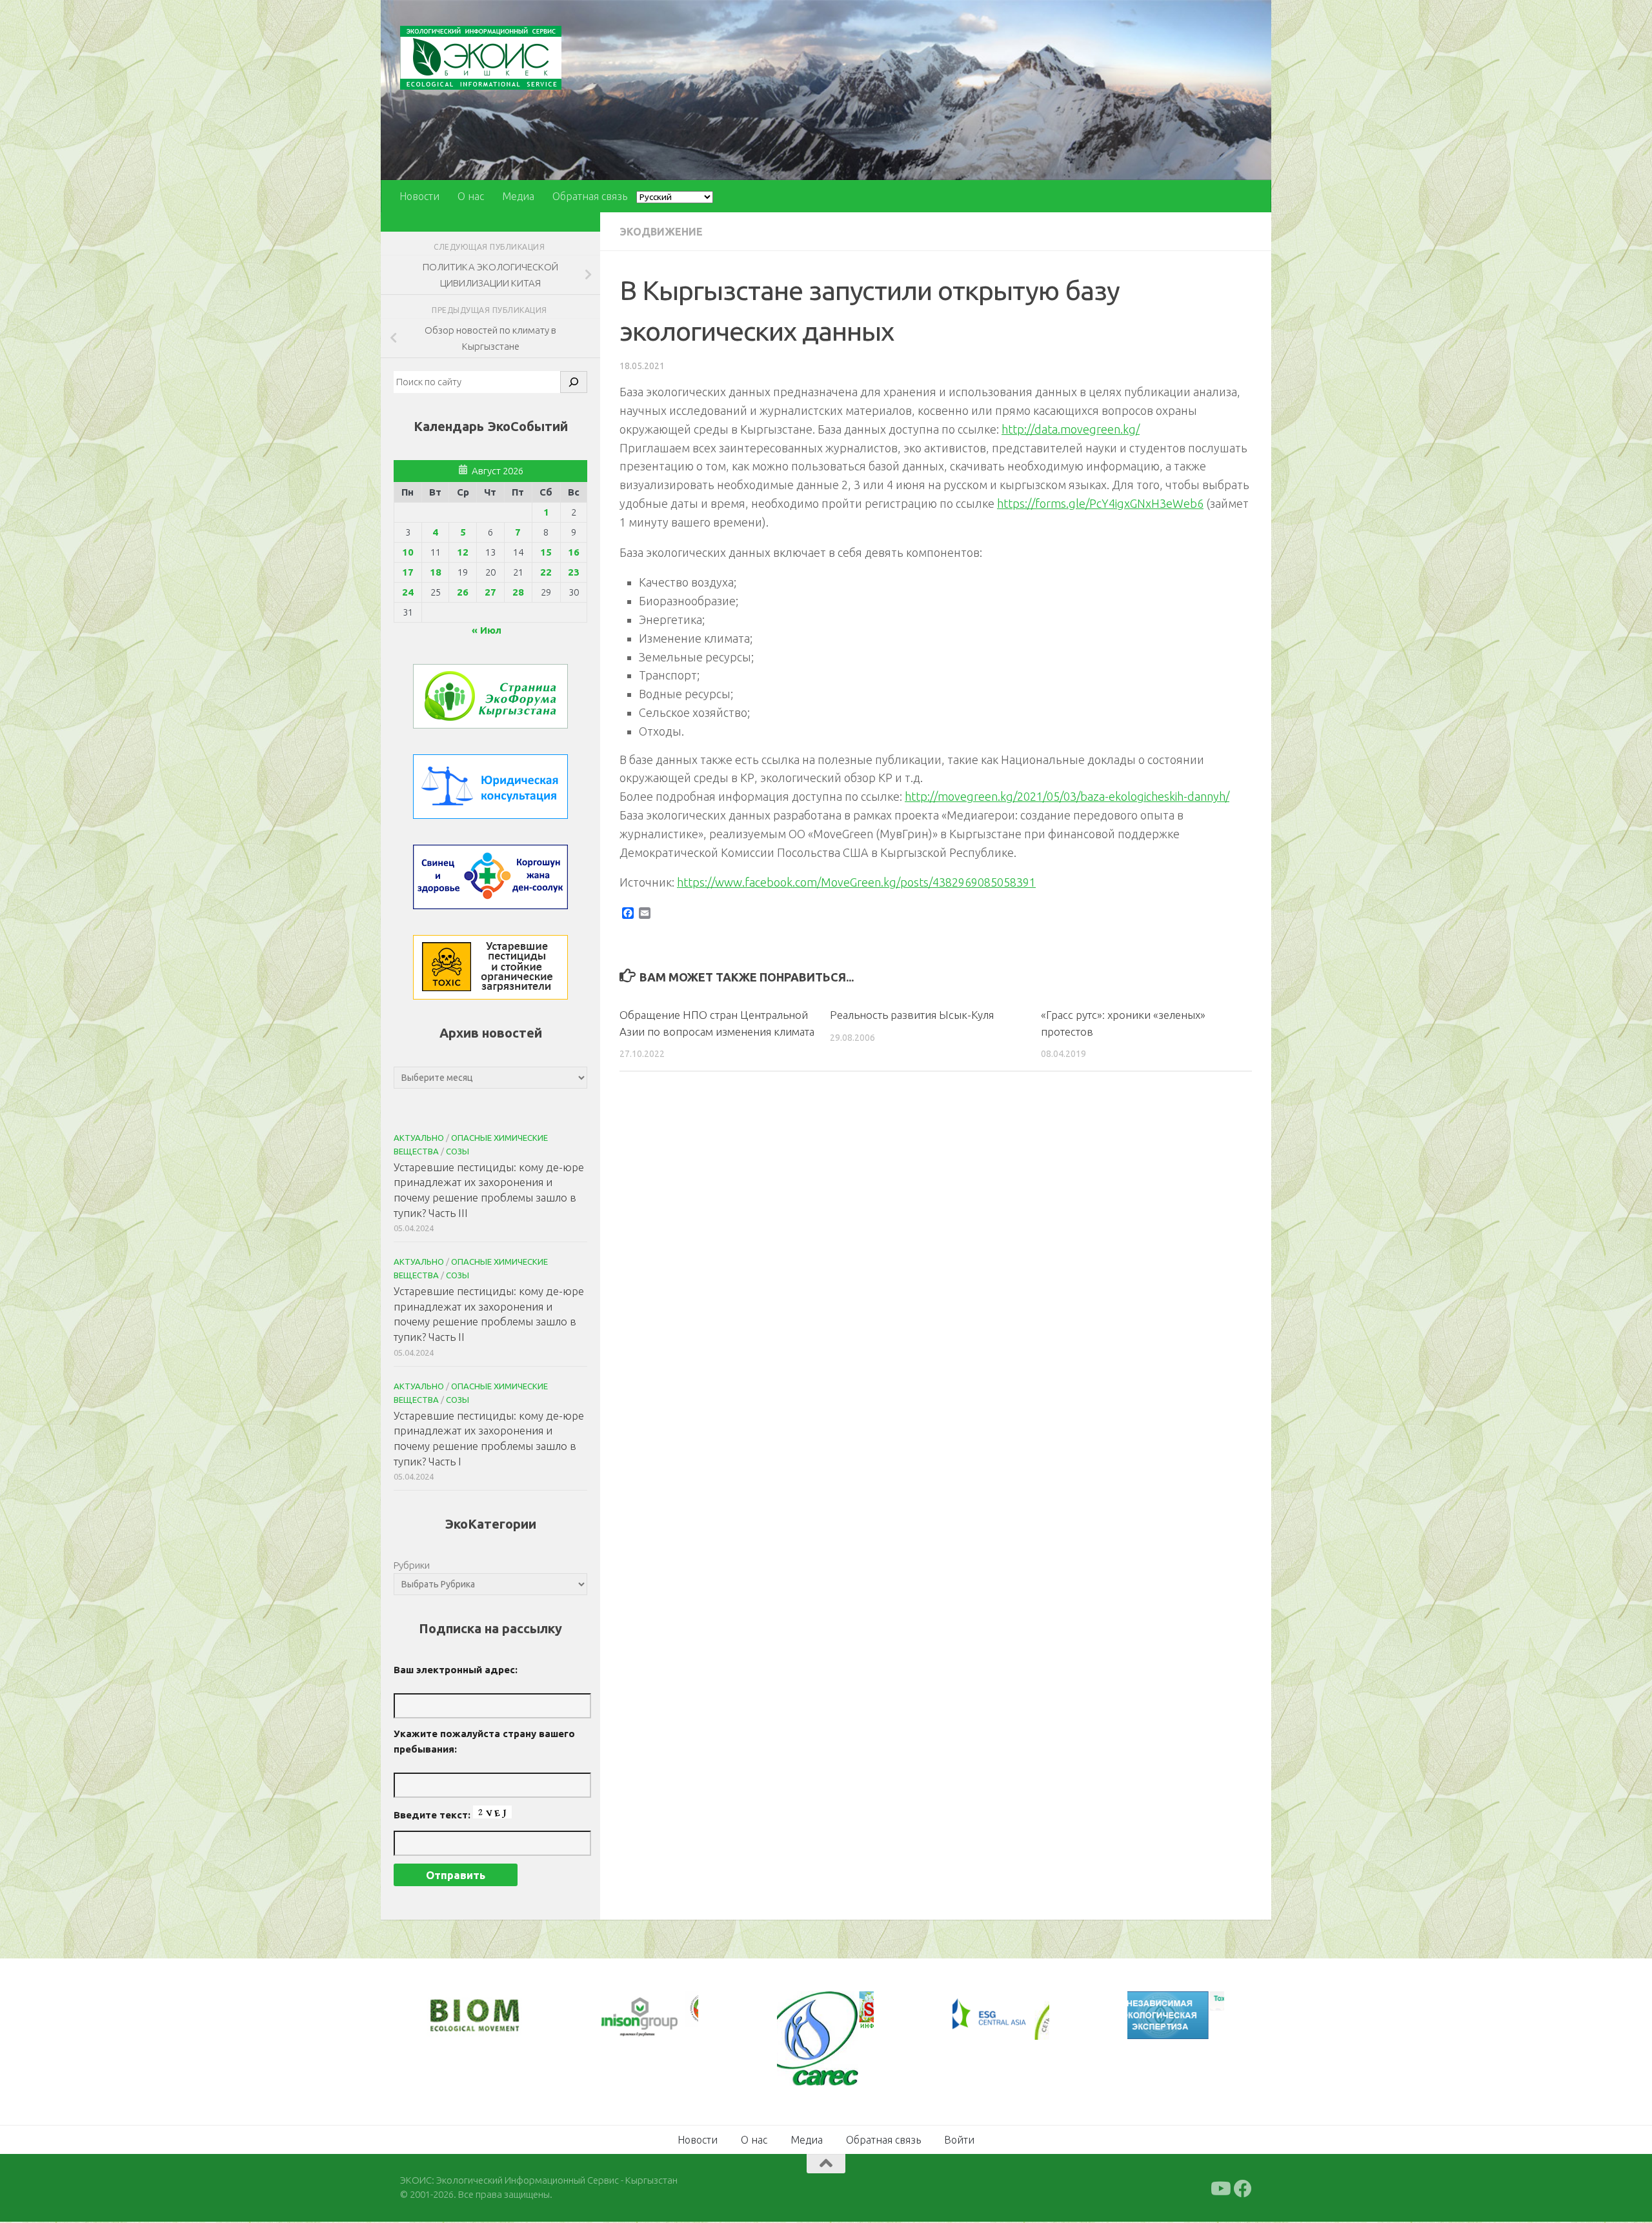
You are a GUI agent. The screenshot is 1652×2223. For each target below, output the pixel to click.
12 (463, 552)
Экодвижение (661, 232)
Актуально (419, 1138)
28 (518, 592)
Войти (959, 2140)
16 (574, 552)
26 (463, 592)
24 (408, 592)
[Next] (671, 2017)
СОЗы (458, 1151)
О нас (471, 196)
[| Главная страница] (481, 58)
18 (436, 572)
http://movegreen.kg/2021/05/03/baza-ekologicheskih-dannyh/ (1067, 796)
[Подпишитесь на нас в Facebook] (1243, 2189)
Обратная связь (590, 196)
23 (574, 572)
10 (408, 552)
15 (546, 552)
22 (546, 572)
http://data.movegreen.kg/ (1071, 429)
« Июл (487, 630)
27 (490, 592)
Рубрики (412, 1565)
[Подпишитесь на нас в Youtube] (1220, 2189)
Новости (419, 196)
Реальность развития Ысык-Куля (912, 1015)
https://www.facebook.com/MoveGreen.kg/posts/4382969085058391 (856, 882)
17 (408, 572)
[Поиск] (574, 382)
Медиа (518, 196)
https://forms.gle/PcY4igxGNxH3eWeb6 (1100, 503)
